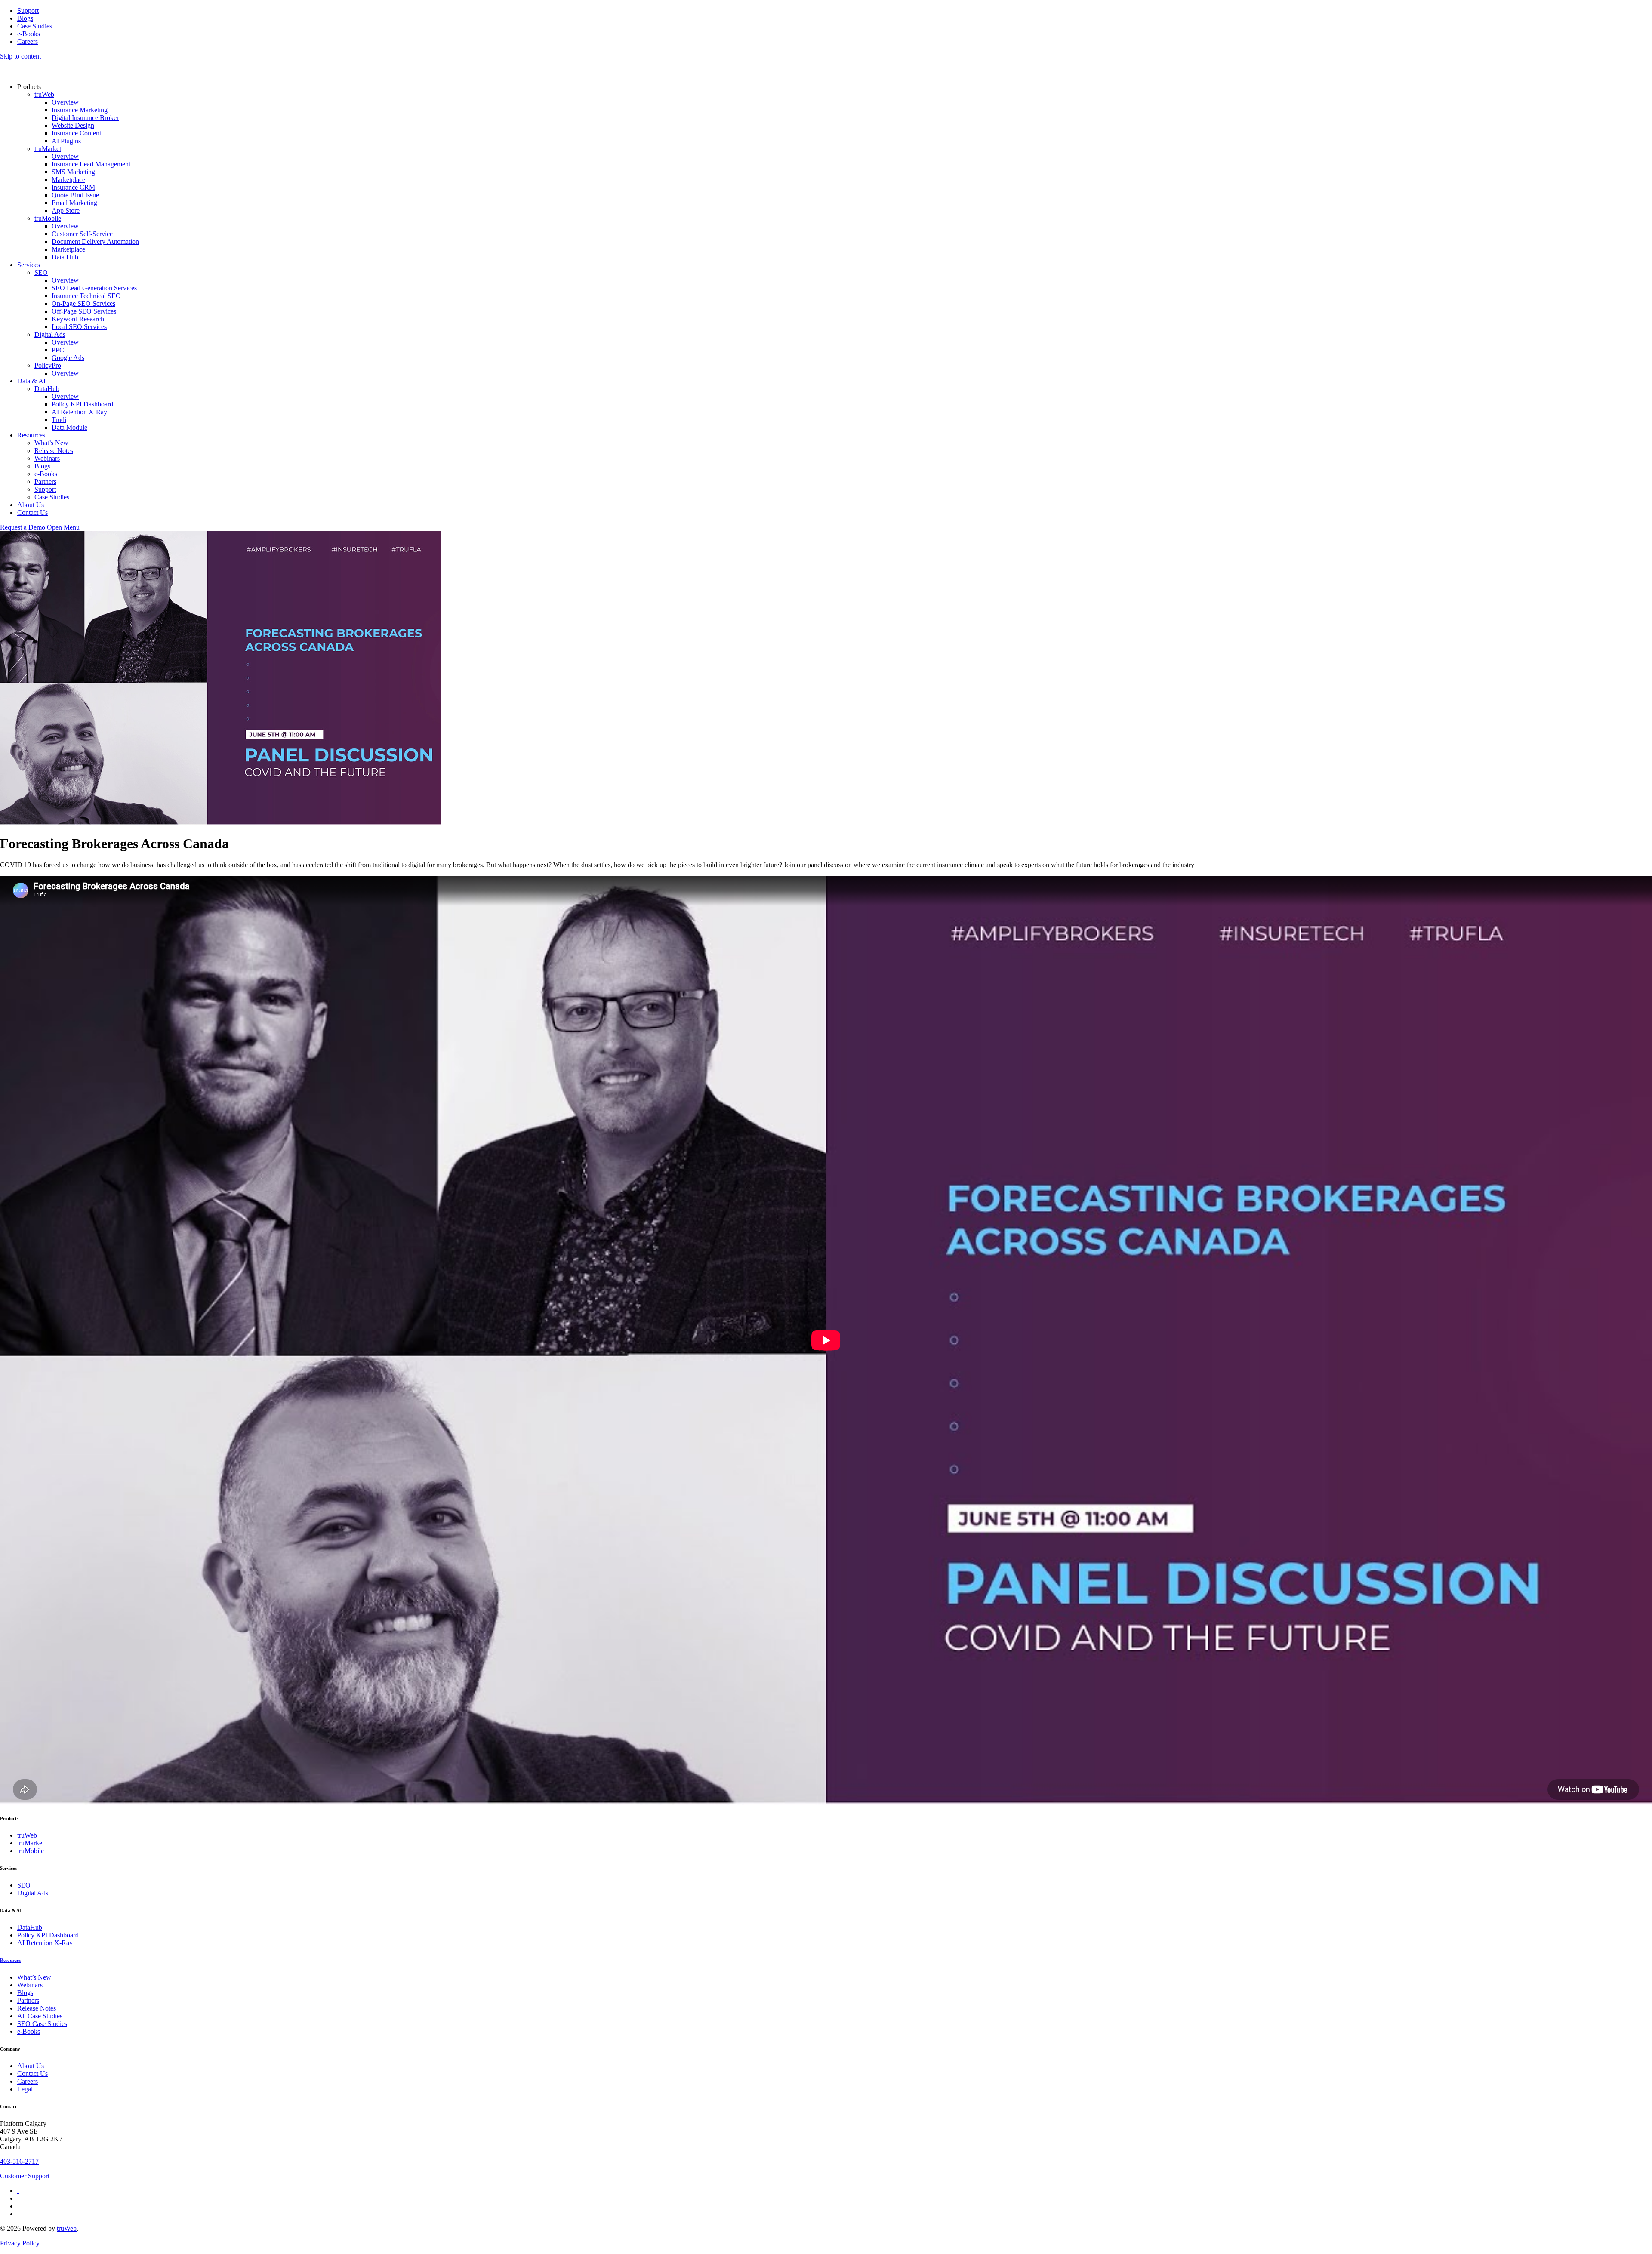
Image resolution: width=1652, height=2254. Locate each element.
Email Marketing (74, 203)
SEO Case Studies (42, 2024)
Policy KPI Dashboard (82, 404)
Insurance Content (76, 133)
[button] (63, 527)
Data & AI (31, 381)
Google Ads (68, 358)
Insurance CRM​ (73, 187)
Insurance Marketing (80, 110)
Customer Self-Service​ (82, 234)
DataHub (47, 389)
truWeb (44, 94)
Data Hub (65, 257)
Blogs (25, 18)
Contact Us (32, 513)
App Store (66, 211)
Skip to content (20, 56)
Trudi (59, 420)
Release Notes (54, 451)
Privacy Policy (20, 2243)
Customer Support (25, 2176)
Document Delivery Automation (95, 242)
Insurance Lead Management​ (91, 164)
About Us (31, 505)
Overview (65, 102)
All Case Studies (40, 2016)
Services (29, 265)
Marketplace (68, 180)
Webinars (47, 458)
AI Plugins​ (66, 141)
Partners (45, 482)
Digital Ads (50, 334)
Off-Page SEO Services (84, 311)
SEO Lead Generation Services (94, 288)
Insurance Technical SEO (86, 296)
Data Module (69, 427)
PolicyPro (48, 365)
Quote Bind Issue (75, 195)
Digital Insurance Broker (85, 118)
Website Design (73, 125)
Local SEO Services (79, 327)
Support (28, 11)
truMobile (48, 218)
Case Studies (35, 26)
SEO (41, 273)
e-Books (29, 34)
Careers (28, 42)
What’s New (51, 443)
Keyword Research (78, 319)
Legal (25, 2089)
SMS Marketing (73, 172)
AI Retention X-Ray (79, 412)
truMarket (48, 149)
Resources (31, 435)
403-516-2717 (19, 2161)
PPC (58, 350)
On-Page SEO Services (83, 303)
